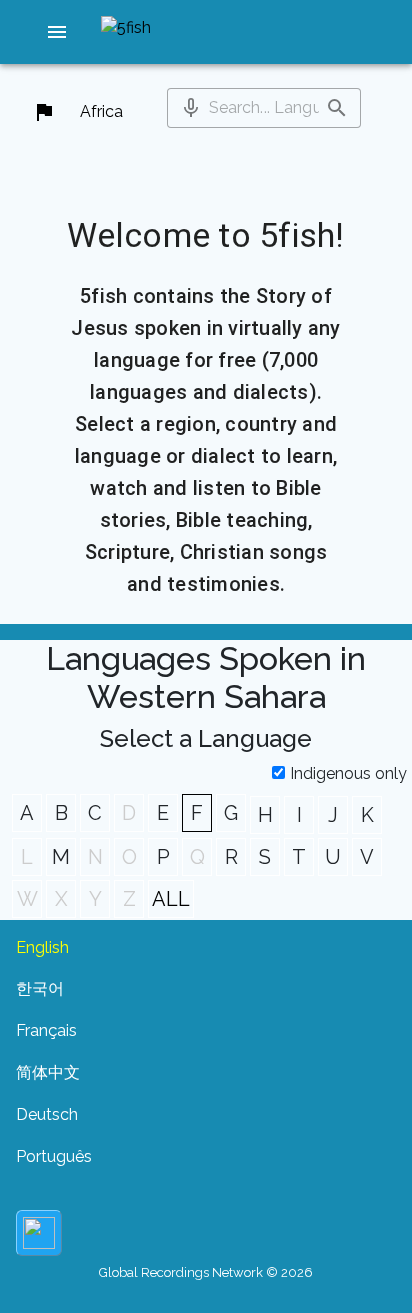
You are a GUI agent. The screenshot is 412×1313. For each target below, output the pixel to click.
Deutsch (47, 1114)
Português (54, 1156)
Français (46, 1030)
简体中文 (48, 1072)
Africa (101, 111)
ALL (171, 899)
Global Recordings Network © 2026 (206, 1272)
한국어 (40, 988)
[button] (57, 32)
